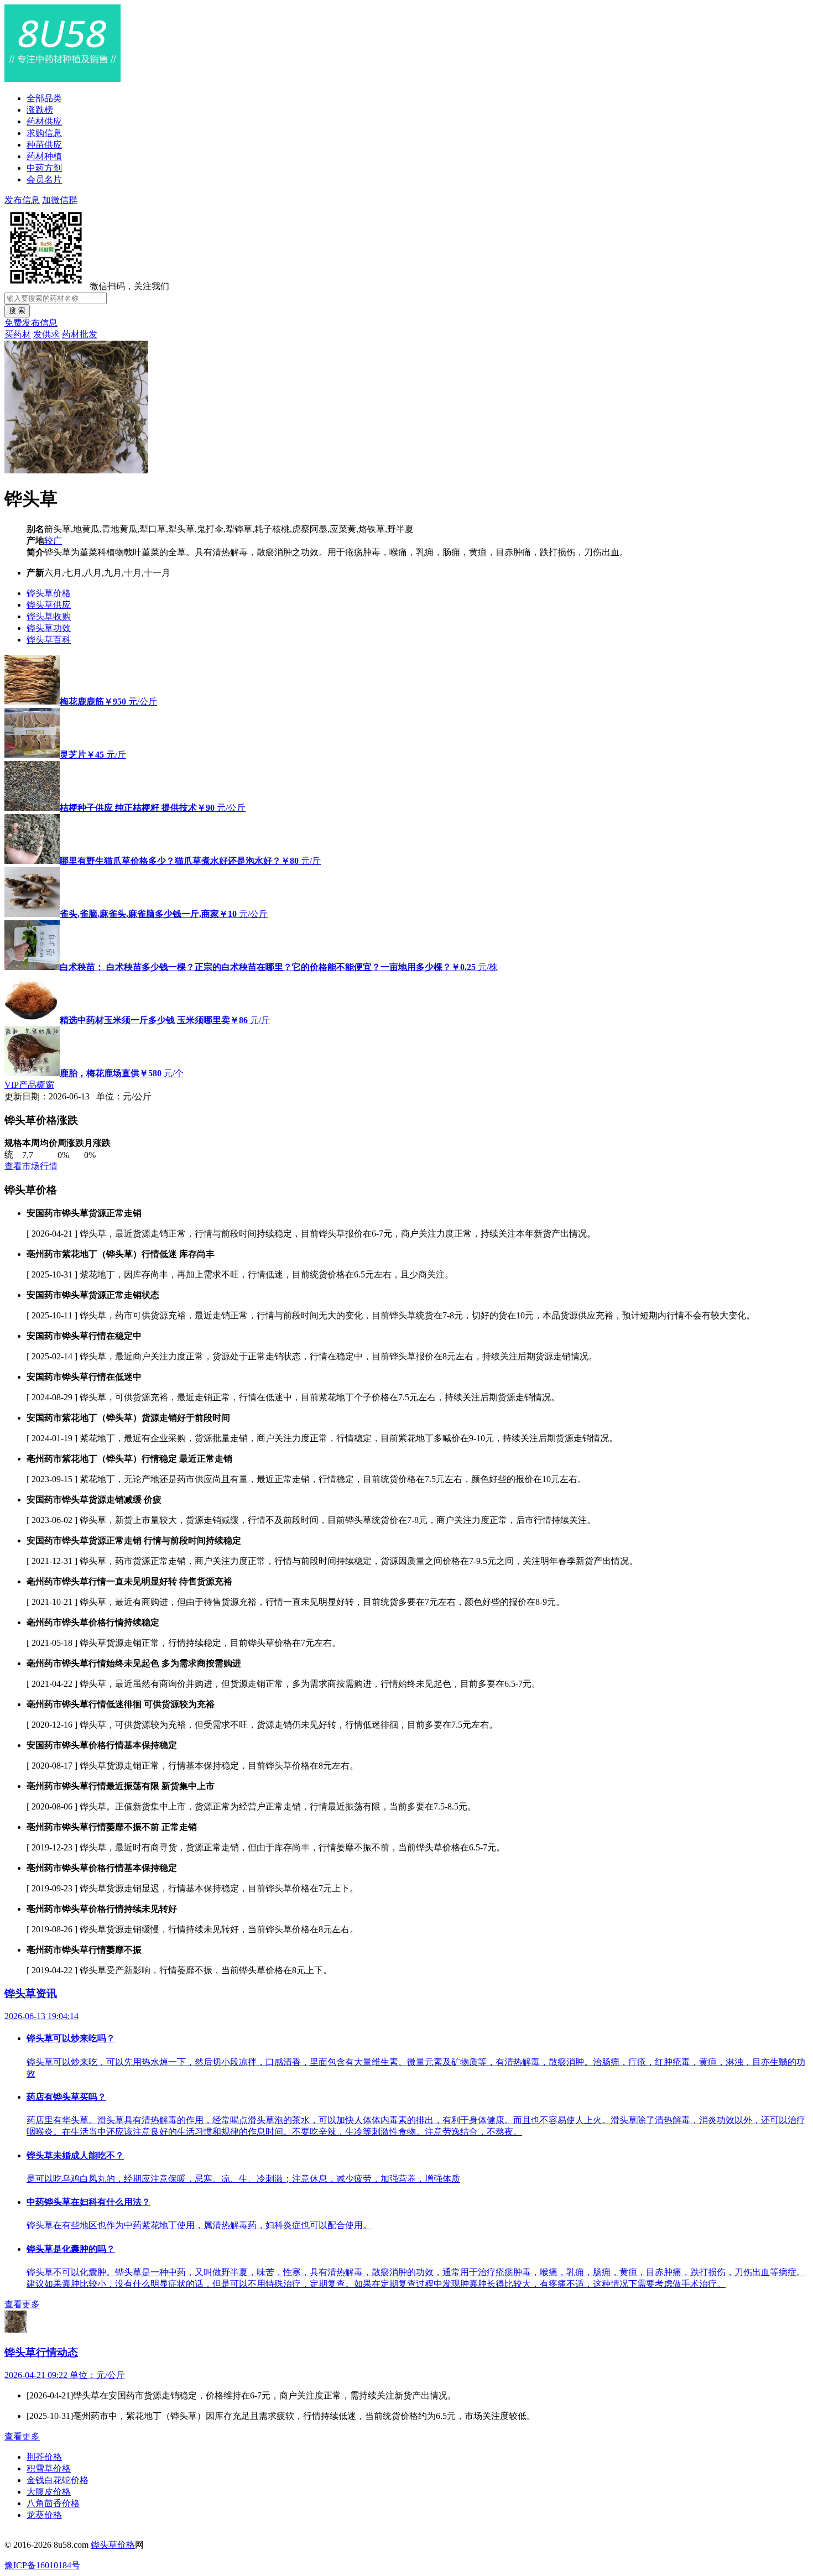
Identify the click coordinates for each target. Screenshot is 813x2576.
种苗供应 (44, 145)
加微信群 (60, 200)
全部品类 (44, 98)
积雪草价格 (49, 2468)
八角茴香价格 (53, 2503)
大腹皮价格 (49, 2492)
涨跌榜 (40, 110)
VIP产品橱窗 (29, 1085)
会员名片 (44, 179)
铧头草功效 (49, 628)
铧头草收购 (49, 616)
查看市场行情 (31, 1166)
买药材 (18, 334)
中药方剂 (44, 168)
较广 (53, 541)
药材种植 (44, 156)
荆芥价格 (44, 2457)
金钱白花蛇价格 (58, 2480)
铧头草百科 (49, 640)
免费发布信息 (31, 323)
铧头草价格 (49, 593)
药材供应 (44, 121)
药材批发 (80, 334)
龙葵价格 (44, 2515)
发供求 (46, 334)
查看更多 (22, 2304)
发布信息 (22, 200)
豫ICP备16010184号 (42, 2565)
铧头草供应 (49, 605)
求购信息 (44, 133)
